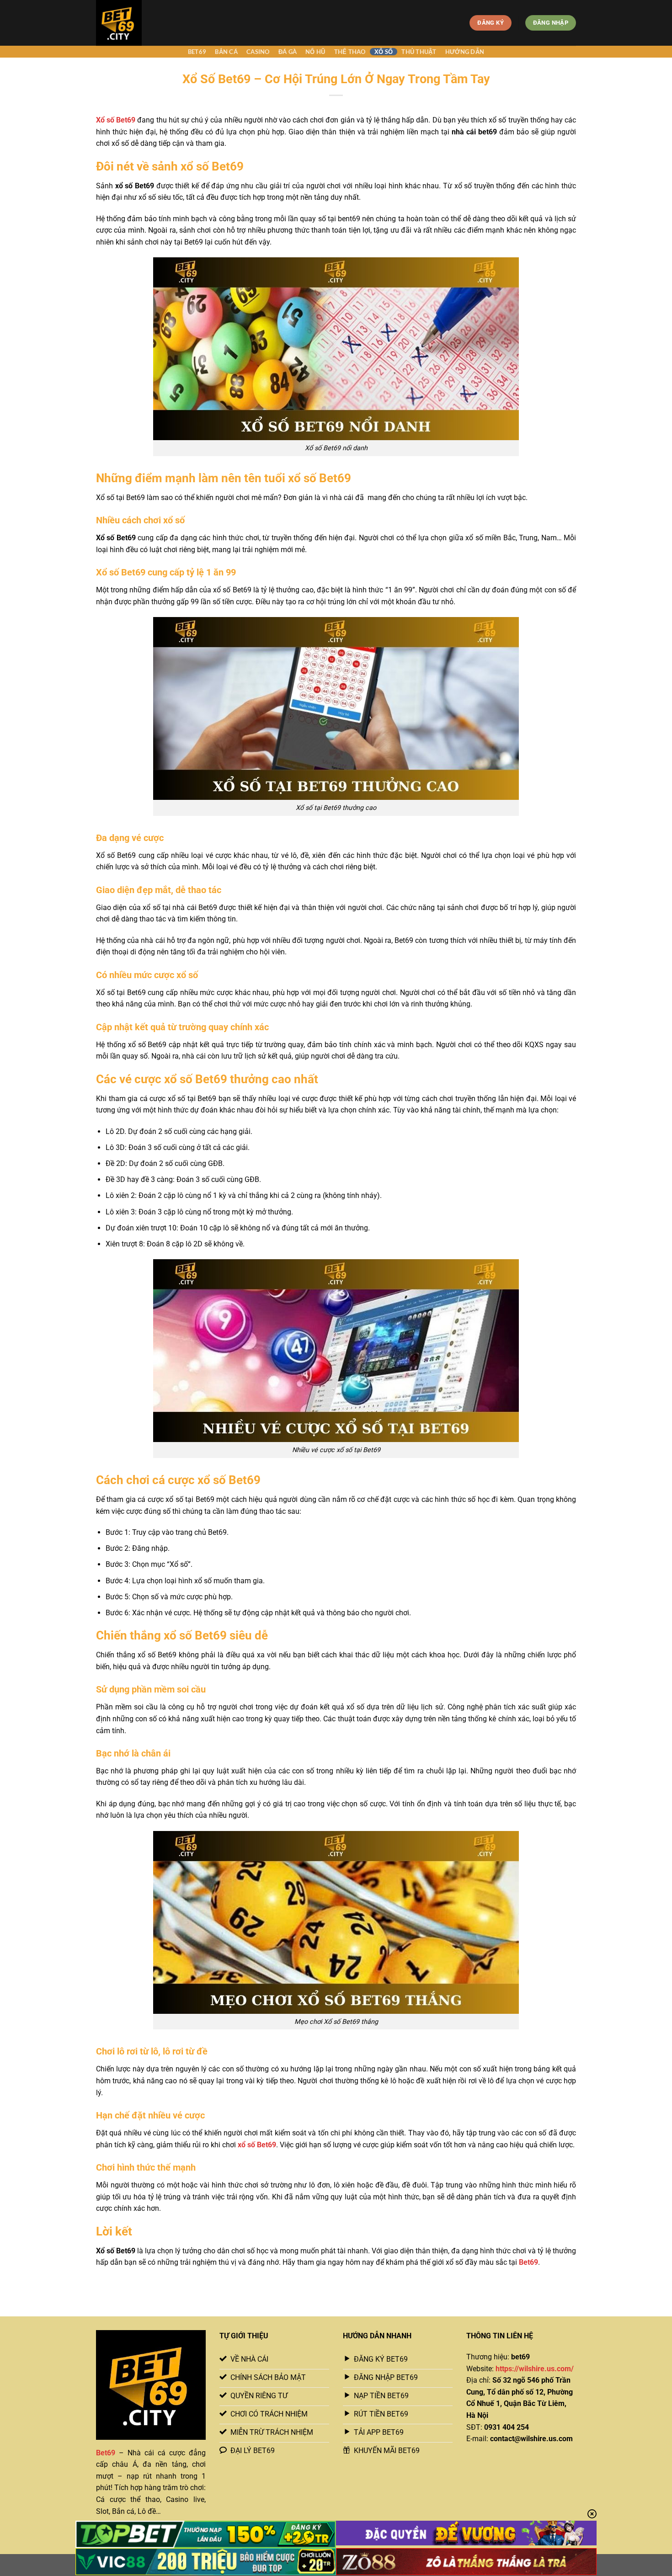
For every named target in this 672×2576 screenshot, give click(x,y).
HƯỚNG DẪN (465, 52)
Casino (258, 52)
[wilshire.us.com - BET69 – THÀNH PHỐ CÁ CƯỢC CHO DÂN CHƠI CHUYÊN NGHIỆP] (136, 23)
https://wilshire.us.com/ (535, 2369)
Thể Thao (350, 52)
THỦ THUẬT (419, 52)
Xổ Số (384, 52)
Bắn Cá (226, 52)
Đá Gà (288, 52)
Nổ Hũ (315, 52)
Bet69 (197, 52)
